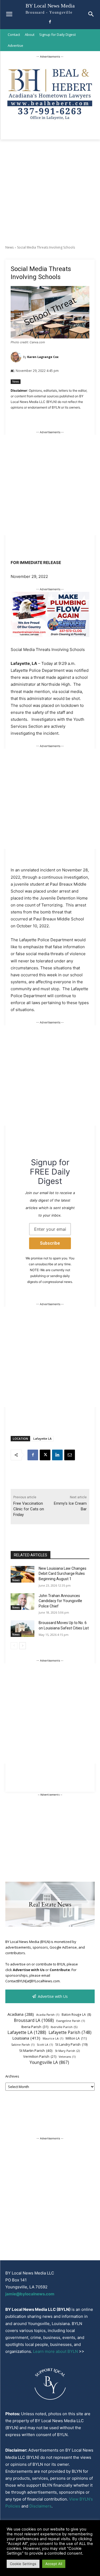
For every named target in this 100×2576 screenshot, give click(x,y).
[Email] (70, 1455)
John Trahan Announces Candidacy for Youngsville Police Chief (60, 1601)
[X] (45, 1455)
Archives (12, 2076)
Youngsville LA (49, 2062)
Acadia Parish (48, 2015)
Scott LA (45, 2045)
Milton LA (76, 2038)
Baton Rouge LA (76, 2014)
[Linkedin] (57, 1455)
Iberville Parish (64, 2027)
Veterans (67, 2057)
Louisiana (26, 2038)
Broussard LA (34, 2020)
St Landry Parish (71, 2045)
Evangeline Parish (71, 2021)
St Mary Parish (67, 2051)
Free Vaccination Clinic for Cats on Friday (29, 1509)
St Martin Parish (36, 2051)
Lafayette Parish (70, 2032)
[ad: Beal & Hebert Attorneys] (50, 123)
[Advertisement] (50, 192)
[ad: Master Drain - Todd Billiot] (50, 636)
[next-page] (23, 1646)
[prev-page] (14, 1646)
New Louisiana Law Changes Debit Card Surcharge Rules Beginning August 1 (63, 1574)
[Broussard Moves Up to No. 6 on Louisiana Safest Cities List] (23, 1629)
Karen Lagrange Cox (43, 357)
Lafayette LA (42, 1438)
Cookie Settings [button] (23, 2564)
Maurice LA (53, 2038)
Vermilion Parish (40, 2056)
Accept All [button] (54, 2564)
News (9, 247)
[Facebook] (50, 22)
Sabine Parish (23, 2045)
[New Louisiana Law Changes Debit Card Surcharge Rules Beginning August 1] (23, 1574)
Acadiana (21, 2014)
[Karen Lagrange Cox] (17, 357)
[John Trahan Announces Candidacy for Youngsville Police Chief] (23, 1602)
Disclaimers (40, 2506)
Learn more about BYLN (55, 2351)
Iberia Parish (35, 2027)
